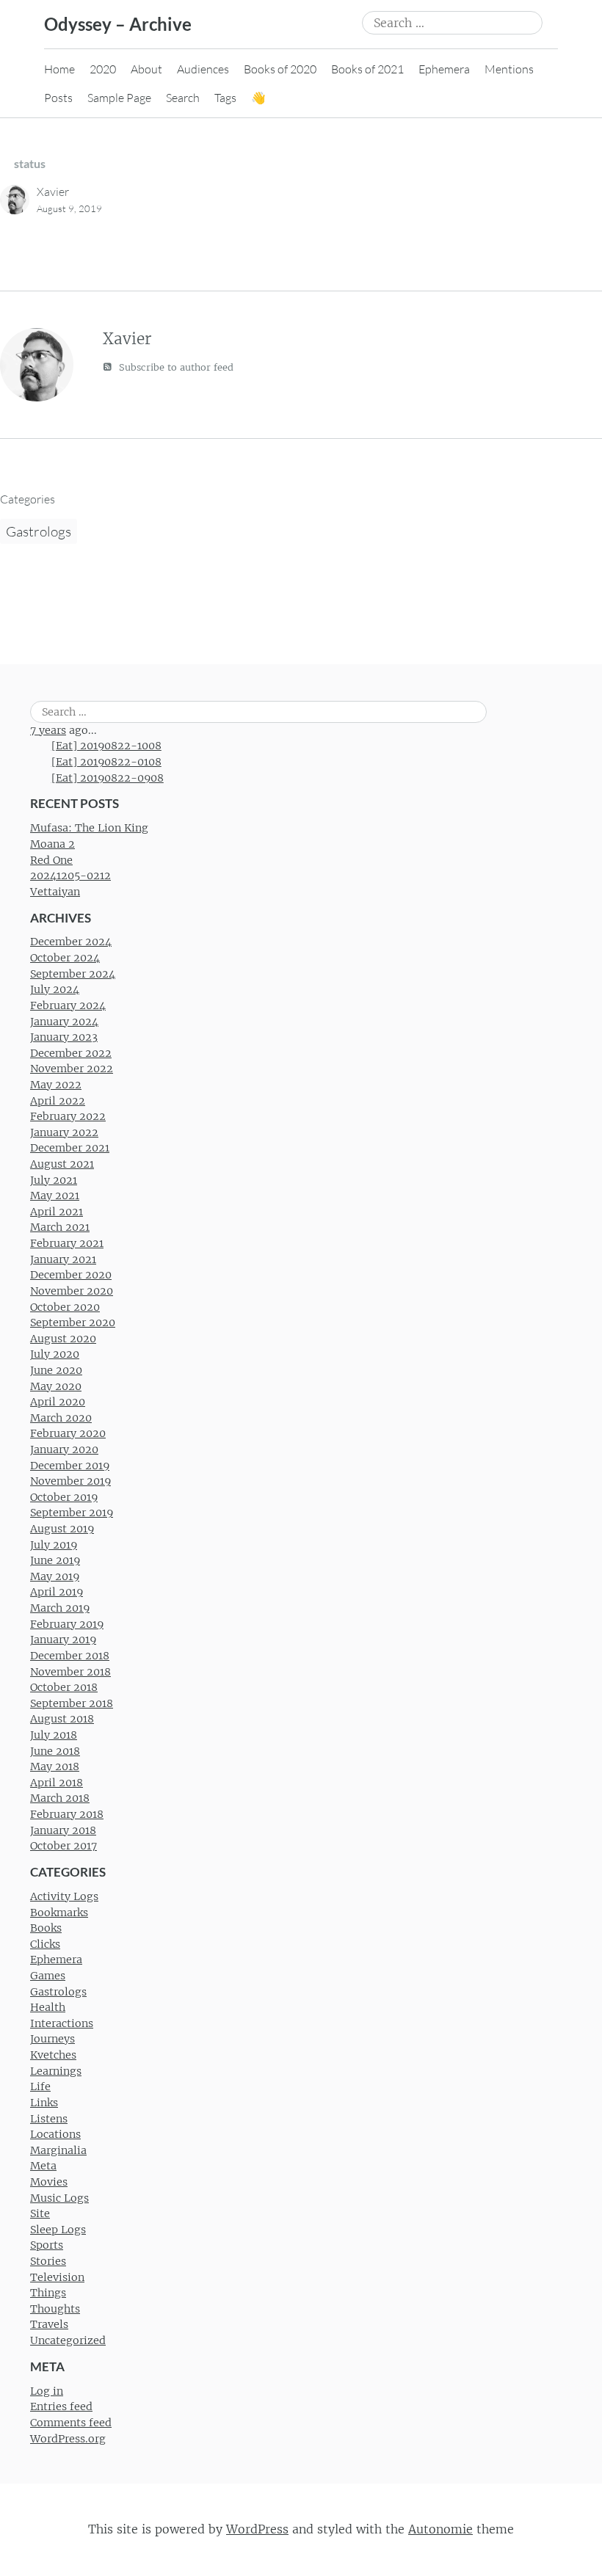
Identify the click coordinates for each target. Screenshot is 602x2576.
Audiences (203, 69)
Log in (47, 2391)
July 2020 (55, 1354)
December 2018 (70, 1656)
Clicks (45, 1944)
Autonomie (440, 2529)
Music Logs (59, 2198)
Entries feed (61, 2406)
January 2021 (63, 1259)
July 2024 (55, 989)
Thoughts (55, 2309)
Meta (43, 2166)
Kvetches (53, 2055)
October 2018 (64, 1687)
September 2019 (72, 1513)
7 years (48, 730)
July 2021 (54, 1180)
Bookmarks (59, 1913)
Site (40, 2213)
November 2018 (70, 1672)
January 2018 (63, 1830)
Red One (51, 860)
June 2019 (55, 1560)
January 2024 (64, 1022)
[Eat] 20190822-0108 (106, 762)
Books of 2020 (280, 69)
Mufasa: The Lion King (89, 828)
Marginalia (58, 2150)
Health (48, 2007)
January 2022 (64, 1132)
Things (48, 2293)
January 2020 (64, 1449)
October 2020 (65, 1307)
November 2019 (70, 1481)
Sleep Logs (58, 2230)
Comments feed (71, 2423)
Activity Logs (64, 1896)
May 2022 (56, 1085)
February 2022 (68, 1116)
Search (183, 98)
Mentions (509, 69)
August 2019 (62, 1529)
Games (48, 1976)
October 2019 (64, 1497)
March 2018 (60, 1798)
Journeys (52, 2039)
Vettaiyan (55, 892)
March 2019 (60, 1608)
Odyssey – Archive (118, 24)
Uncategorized (68, 2340)
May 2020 (56, 1386)
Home (59, 69)
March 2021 (60, 1227)
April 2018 (57, 1783)
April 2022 (58, 1101)
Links (44, 2103)
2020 (103, 69)
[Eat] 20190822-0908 (108, 778)
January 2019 (63, 1640)
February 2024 (68, 1005)
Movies (49, 2182)
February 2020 (68, 1433)
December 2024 (71, 942)
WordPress (257, 2529)
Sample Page (119, 98)
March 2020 (61, 1418)
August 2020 (63, 1339)
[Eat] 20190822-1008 (106, 746)
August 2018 (62, 1719)
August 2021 (62, 1164)
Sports (47, 2245)
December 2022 (71, 1053)
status (30, 163)
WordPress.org (68, 2439)
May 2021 (55, 1196)
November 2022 (72, 1069)
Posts (58, 98)
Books (46, 1928)
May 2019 (55, 1576)
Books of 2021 (367, 69)
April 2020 (58, 1402)
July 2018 (54, 1735)
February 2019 (67, 1624)
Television (57, 2277)
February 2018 (67, 1814)
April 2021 (57, 1212)
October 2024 (65, 958)
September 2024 (73, 974)
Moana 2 (52, 844)
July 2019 (54, 1545)
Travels (49, 2324)
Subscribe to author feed (175, 367)
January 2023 (64, 1037)
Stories (48, 2261)
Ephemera (444, 69)
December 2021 (70, 1148)
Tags (225, 98)
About (146, 69)
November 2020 (72, 1291)
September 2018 (72, 1703)
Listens (49, 2119)
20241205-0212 (70, 876)
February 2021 (67, 1243)
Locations (55, 2134)
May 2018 (55, 1767)
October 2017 (64, 1846)
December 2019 (70, 1466)
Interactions (62, 2023)
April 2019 (57, 1592)
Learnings (56, 2071)
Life (40, 2086)
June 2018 (55, 1751)
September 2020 (73, 1322)
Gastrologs (39, 531)
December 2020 (71, 1275)
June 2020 (56, 1370)
